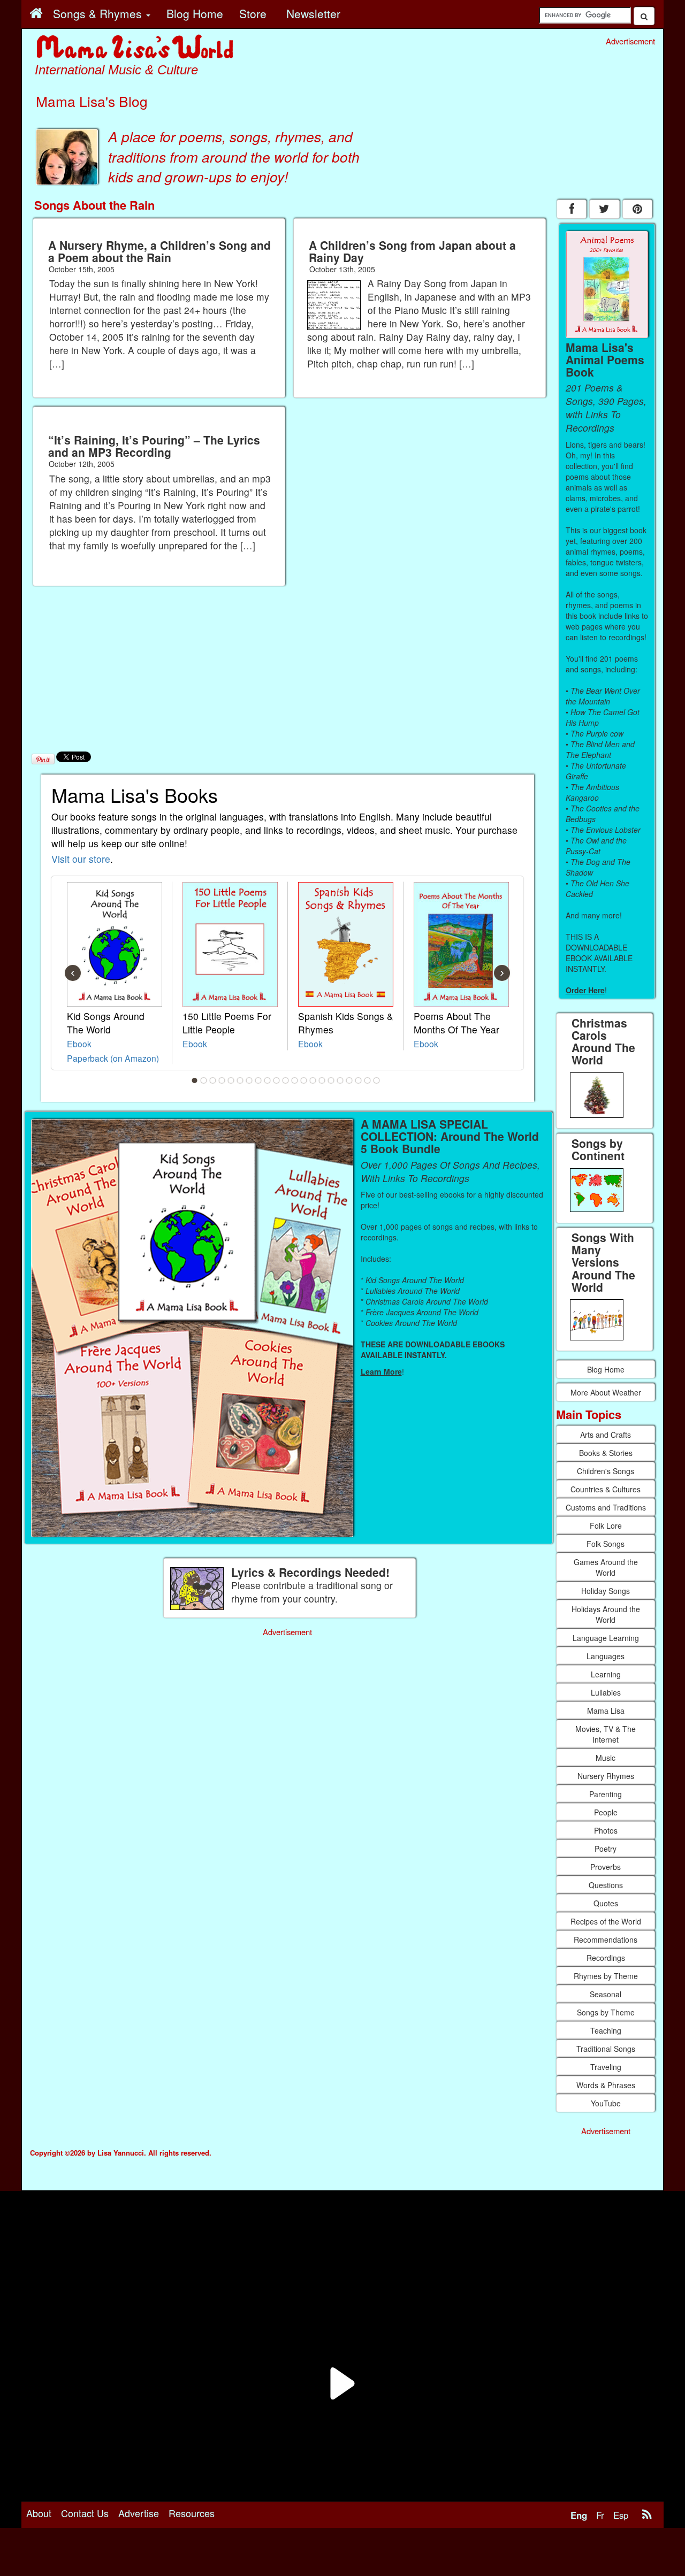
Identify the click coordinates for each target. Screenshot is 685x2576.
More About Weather (606, 1392)
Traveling (606, 2067)
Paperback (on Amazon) (113, 1058)
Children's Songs (606, 1471)
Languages (606, 1656)
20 (368, 1080)
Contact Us (85, 2513)
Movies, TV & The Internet (606, 1734)
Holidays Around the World (606, 1614)
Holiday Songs (606, 1591)
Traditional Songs (606, 2049)
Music (606, 1758)
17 (340, 1080)
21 (377, 1080)
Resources (192, 2513)
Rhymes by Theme (606, 1976)
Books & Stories (606, 1453)
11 (286, 1080)
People (606, 1812)
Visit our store (81, 859)
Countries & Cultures (606, 1489)
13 (304, 1080)
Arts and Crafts (606, 1435)
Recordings (606, 1958)
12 (295, 1080)
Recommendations (606, 1939)
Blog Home (606, 1369)
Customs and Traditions (606, 1507)
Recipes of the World (606, 1921)
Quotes (606, 1903)
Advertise (139, 2513)
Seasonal (606, 1994)
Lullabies (606, 1692)
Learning (606, 1674)
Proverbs (606, 1867)
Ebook (79, 1044)
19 (359, 1080)
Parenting (606, 1794)
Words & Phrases (606, 2085)
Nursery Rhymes (606, 1776)
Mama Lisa (606, 1711)
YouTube (606, 2103)
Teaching (606, 2030)
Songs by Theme (606, 2012)
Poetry (606, 1849)
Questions (606, 1885)
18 (349, 1080)
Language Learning (606, 1638)
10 (277, 1080)
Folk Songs (606, 1544)
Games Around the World (606, 1567)
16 (331, 1080)
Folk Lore (606, 1525)
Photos (606, 1830)
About (39, 2513)
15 (322, 1080)
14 (313, 1080)
